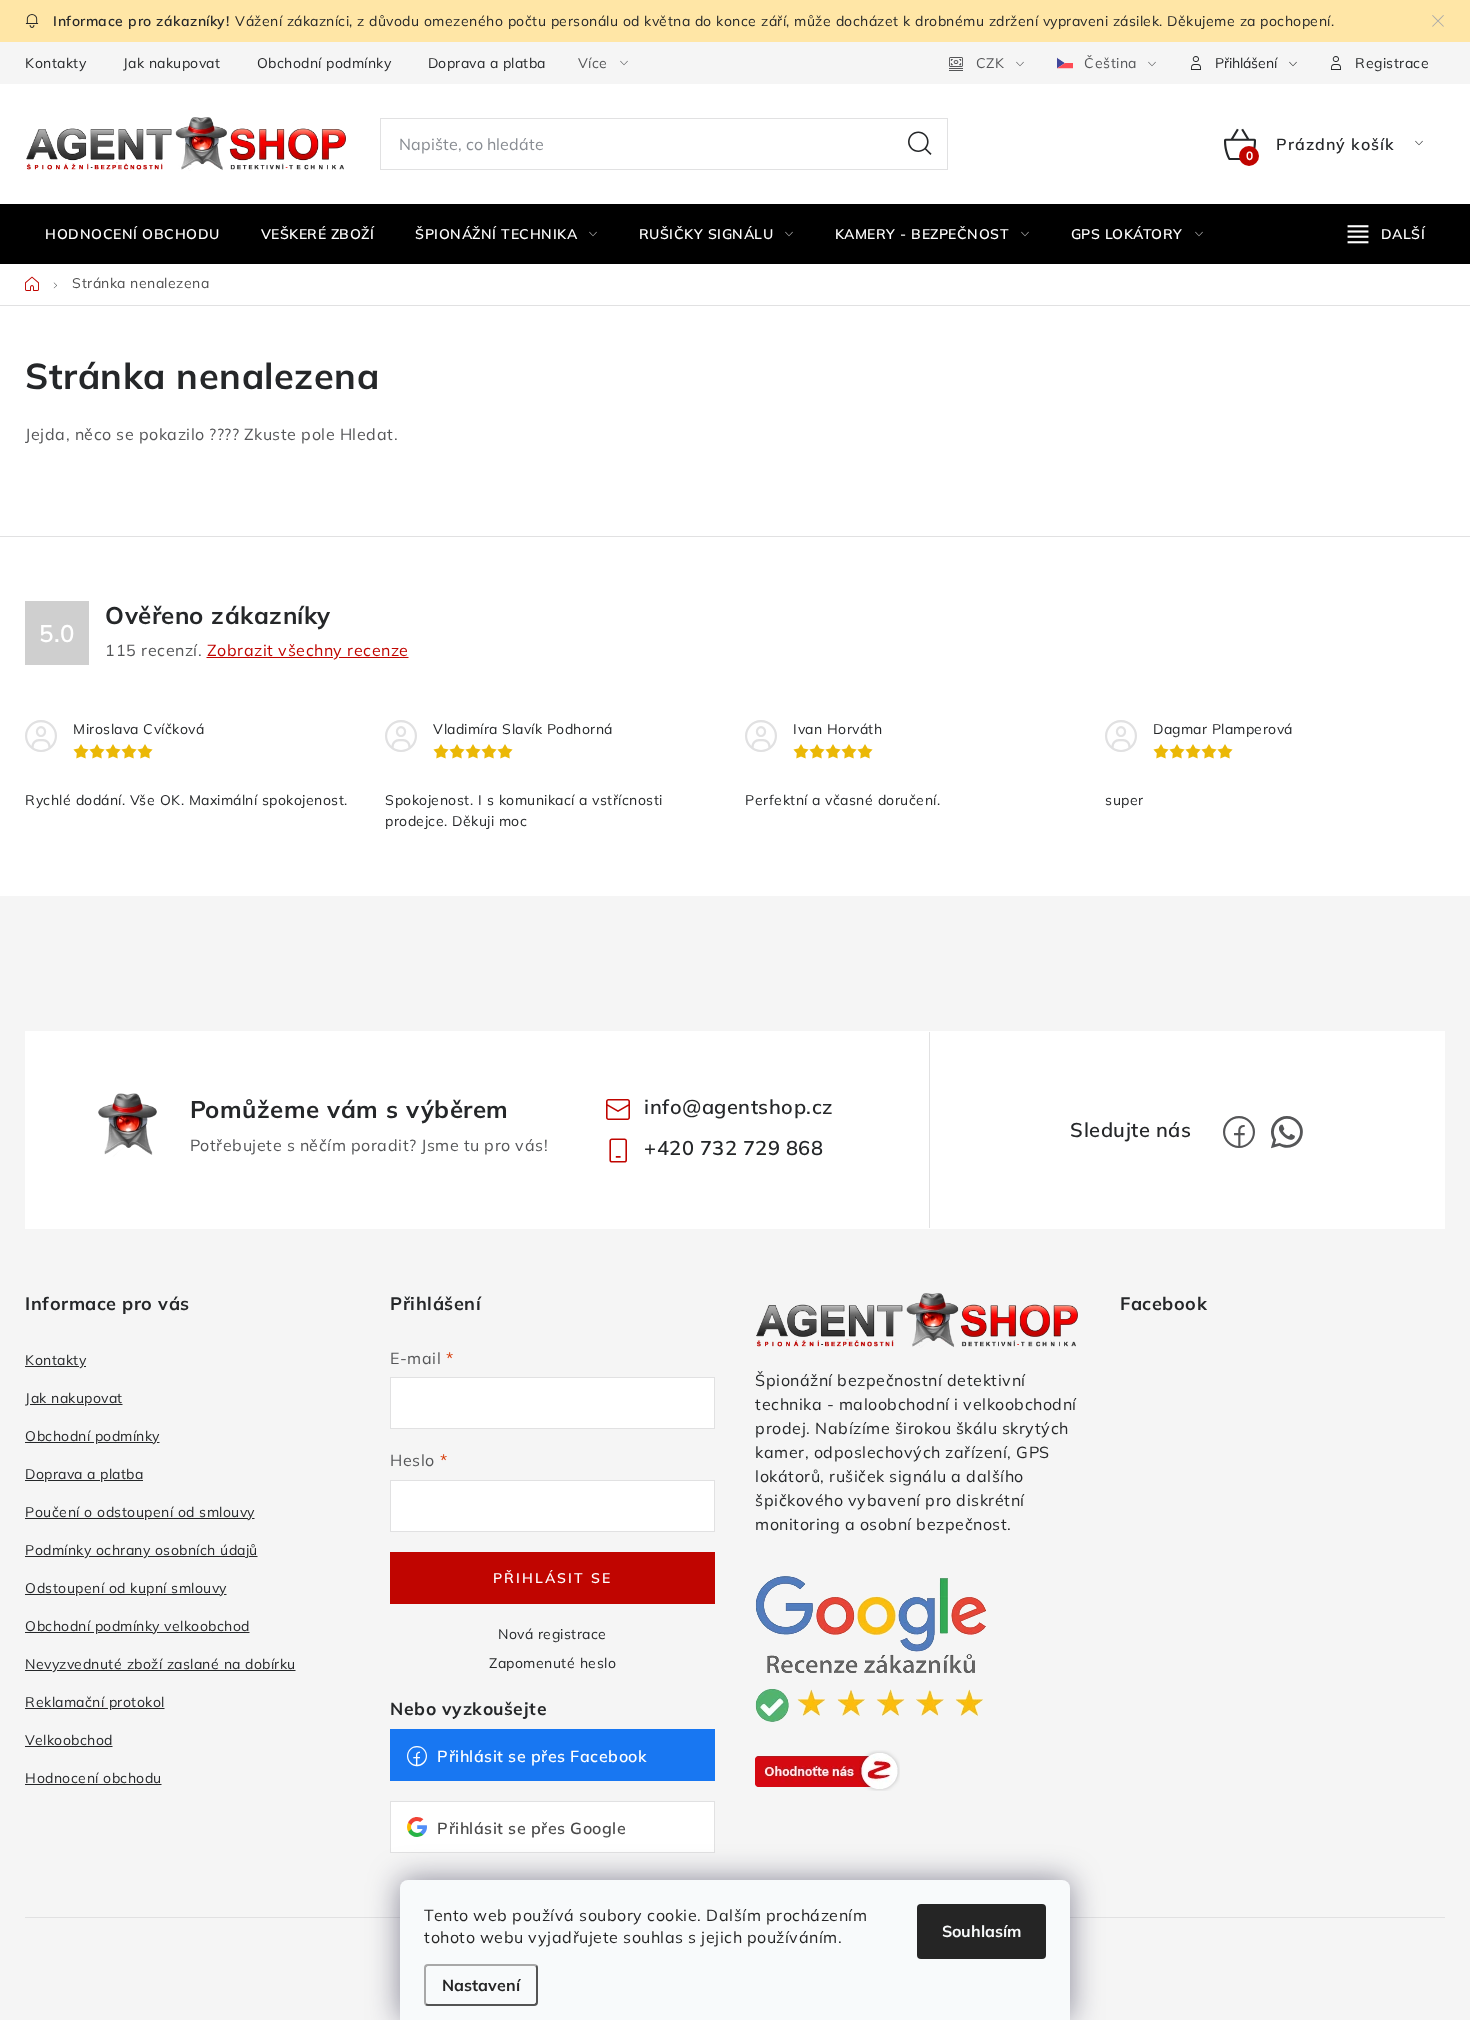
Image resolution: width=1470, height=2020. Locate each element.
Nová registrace (552, 1634)
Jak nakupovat (172, 63)
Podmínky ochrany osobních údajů (141, 1550)
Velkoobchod (69, 1740)
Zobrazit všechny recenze (308, 650)
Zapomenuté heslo (552, 1663)
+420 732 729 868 (733, 1147)
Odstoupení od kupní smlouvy (126, 1588)
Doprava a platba (487, 63)
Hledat (920, 144)
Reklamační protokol (95, 1702)
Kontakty (55, 63)
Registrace (1392, 63)
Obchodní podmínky (324, 63)
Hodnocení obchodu (93, 1778)
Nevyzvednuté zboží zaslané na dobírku (160, 1664)
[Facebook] (1239, 1132)
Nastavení (481, 1985)
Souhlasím (981, 1931)
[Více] (1386, 234)
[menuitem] (132, 234)
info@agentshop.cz (738, 1106)
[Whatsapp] (1287, 1132)
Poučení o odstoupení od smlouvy (140, 1512)
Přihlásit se (552, 1578)
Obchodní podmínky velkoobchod (137, 1626)
